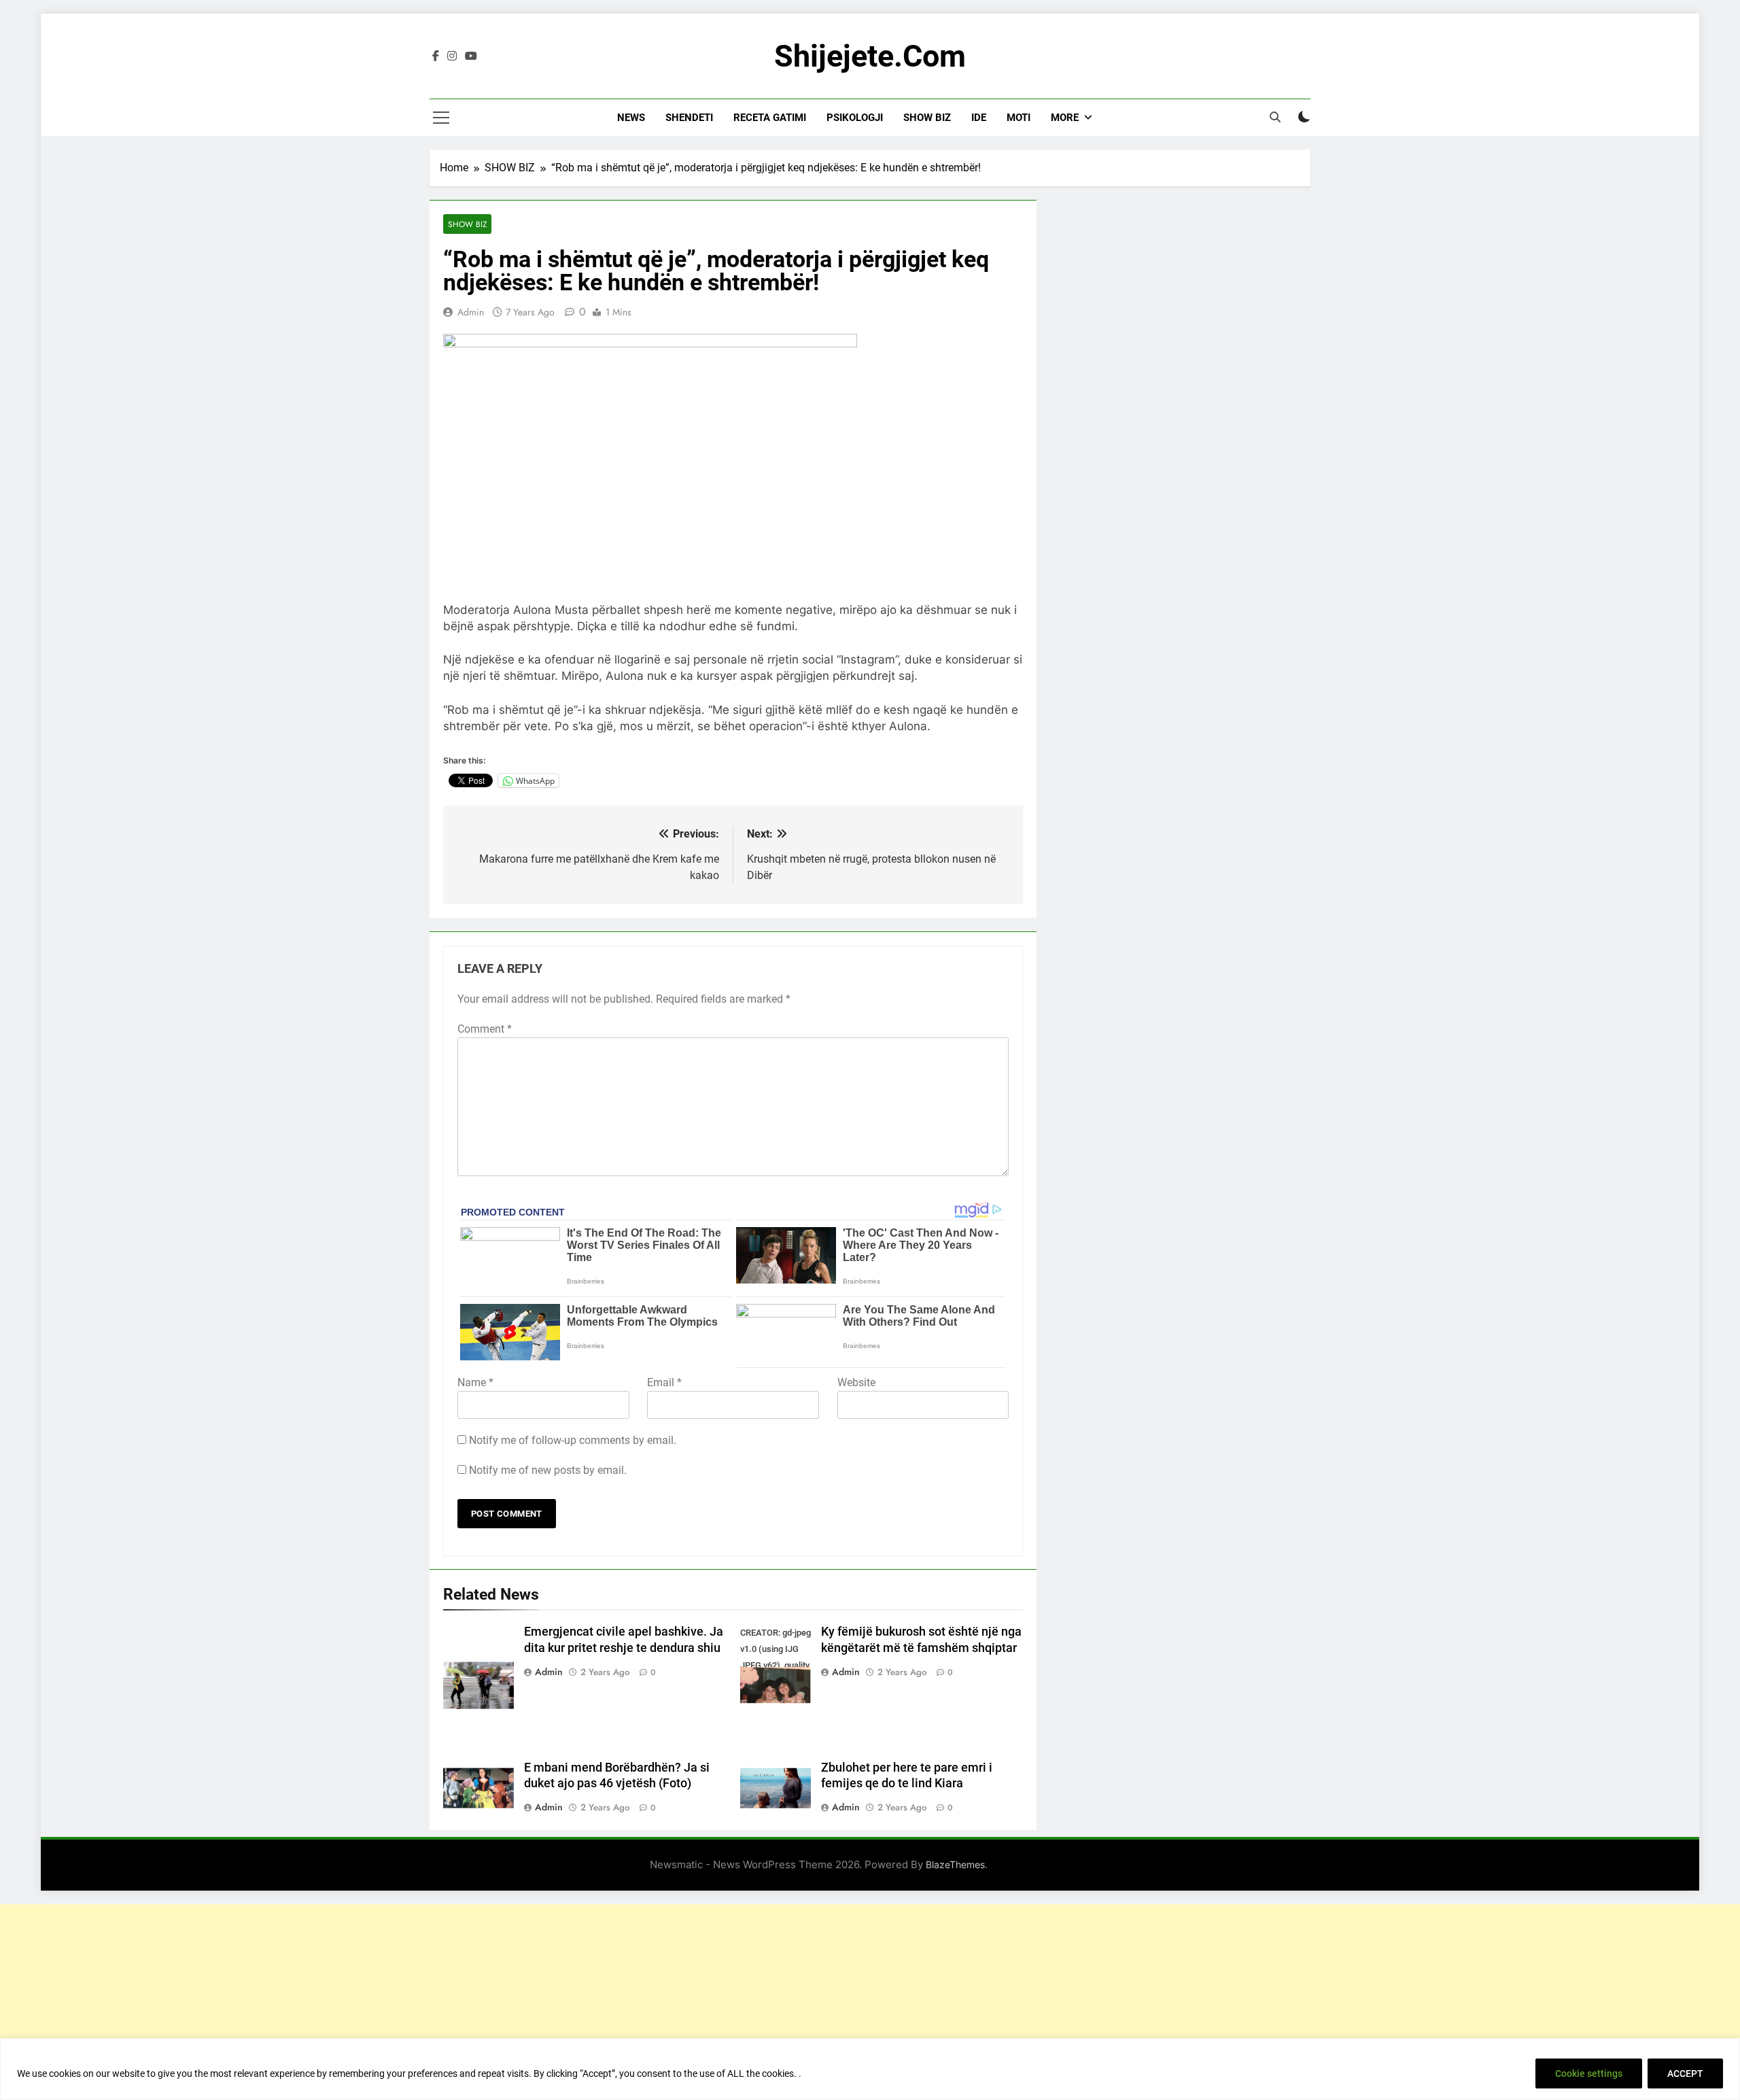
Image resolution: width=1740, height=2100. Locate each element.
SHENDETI (689, 118)
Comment (485, 1029)
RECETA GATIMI (770, 118)
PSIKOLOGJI (855, 118)
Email (664, 1382)
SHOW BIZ (927, 118)
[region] (870, 2069)
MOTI (1019, 118)
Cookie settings (1589, 2073)
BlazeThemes (955, 1864)
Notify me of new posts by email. (548, 1470)
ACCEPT (1685, 2073)
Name (475, 1382)
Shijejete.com (870, 56)
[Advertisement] (870, 1999)
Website (856, 1382)
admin (471, 312)
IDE (979, 118)
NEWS (631, 118)
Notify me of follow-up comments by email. (573, 1440)
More (1065, 118)
